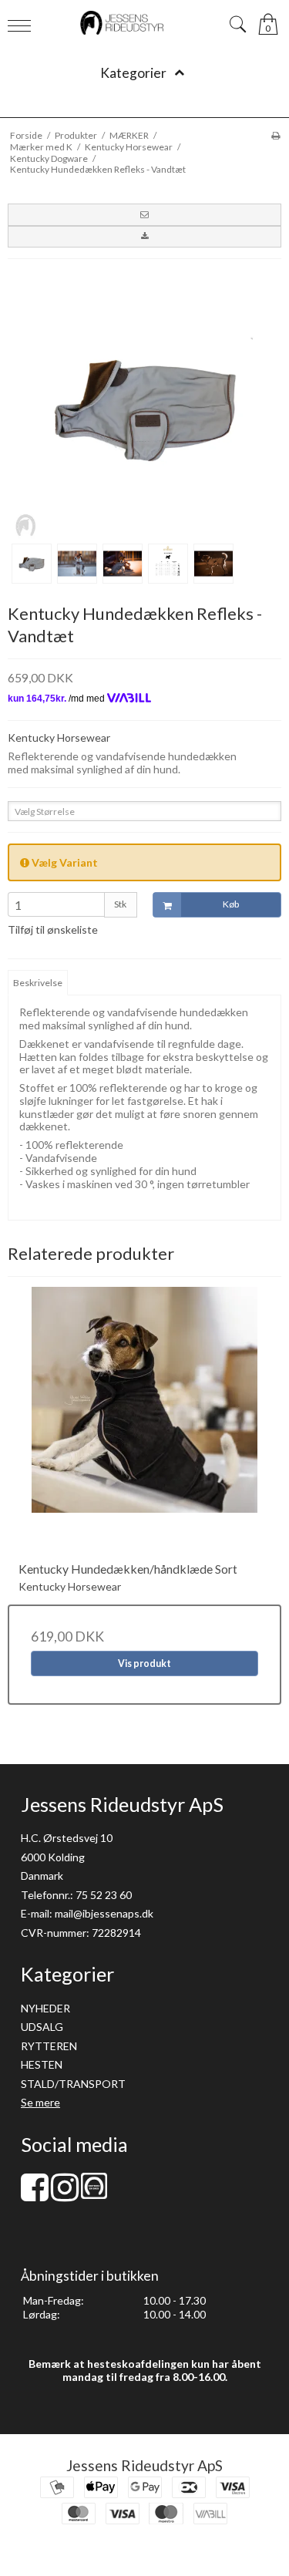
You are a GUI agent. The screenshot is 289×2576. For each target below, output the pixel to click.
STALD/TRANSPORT (73, 2084)
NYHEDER (45, 2008)
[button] (144, 214)
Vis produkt (144, 1663)
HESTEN (42, 2064)
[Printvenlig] (276, 135)
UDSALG (42, 2027)
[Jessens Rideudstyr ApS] (145, 23)
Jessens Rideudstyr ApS (144, 2465)
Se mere (40, 2102)
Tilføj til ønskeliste (53, 929)
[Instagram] (65, 2195)
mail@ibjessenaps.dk (104, 1913)
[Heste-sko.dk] (94, 2195)
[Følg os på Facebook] (35, 2195)
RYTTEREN (49, 2046)
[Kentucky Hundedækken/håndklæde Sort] (144, 1424)
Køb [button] (231, 904)
